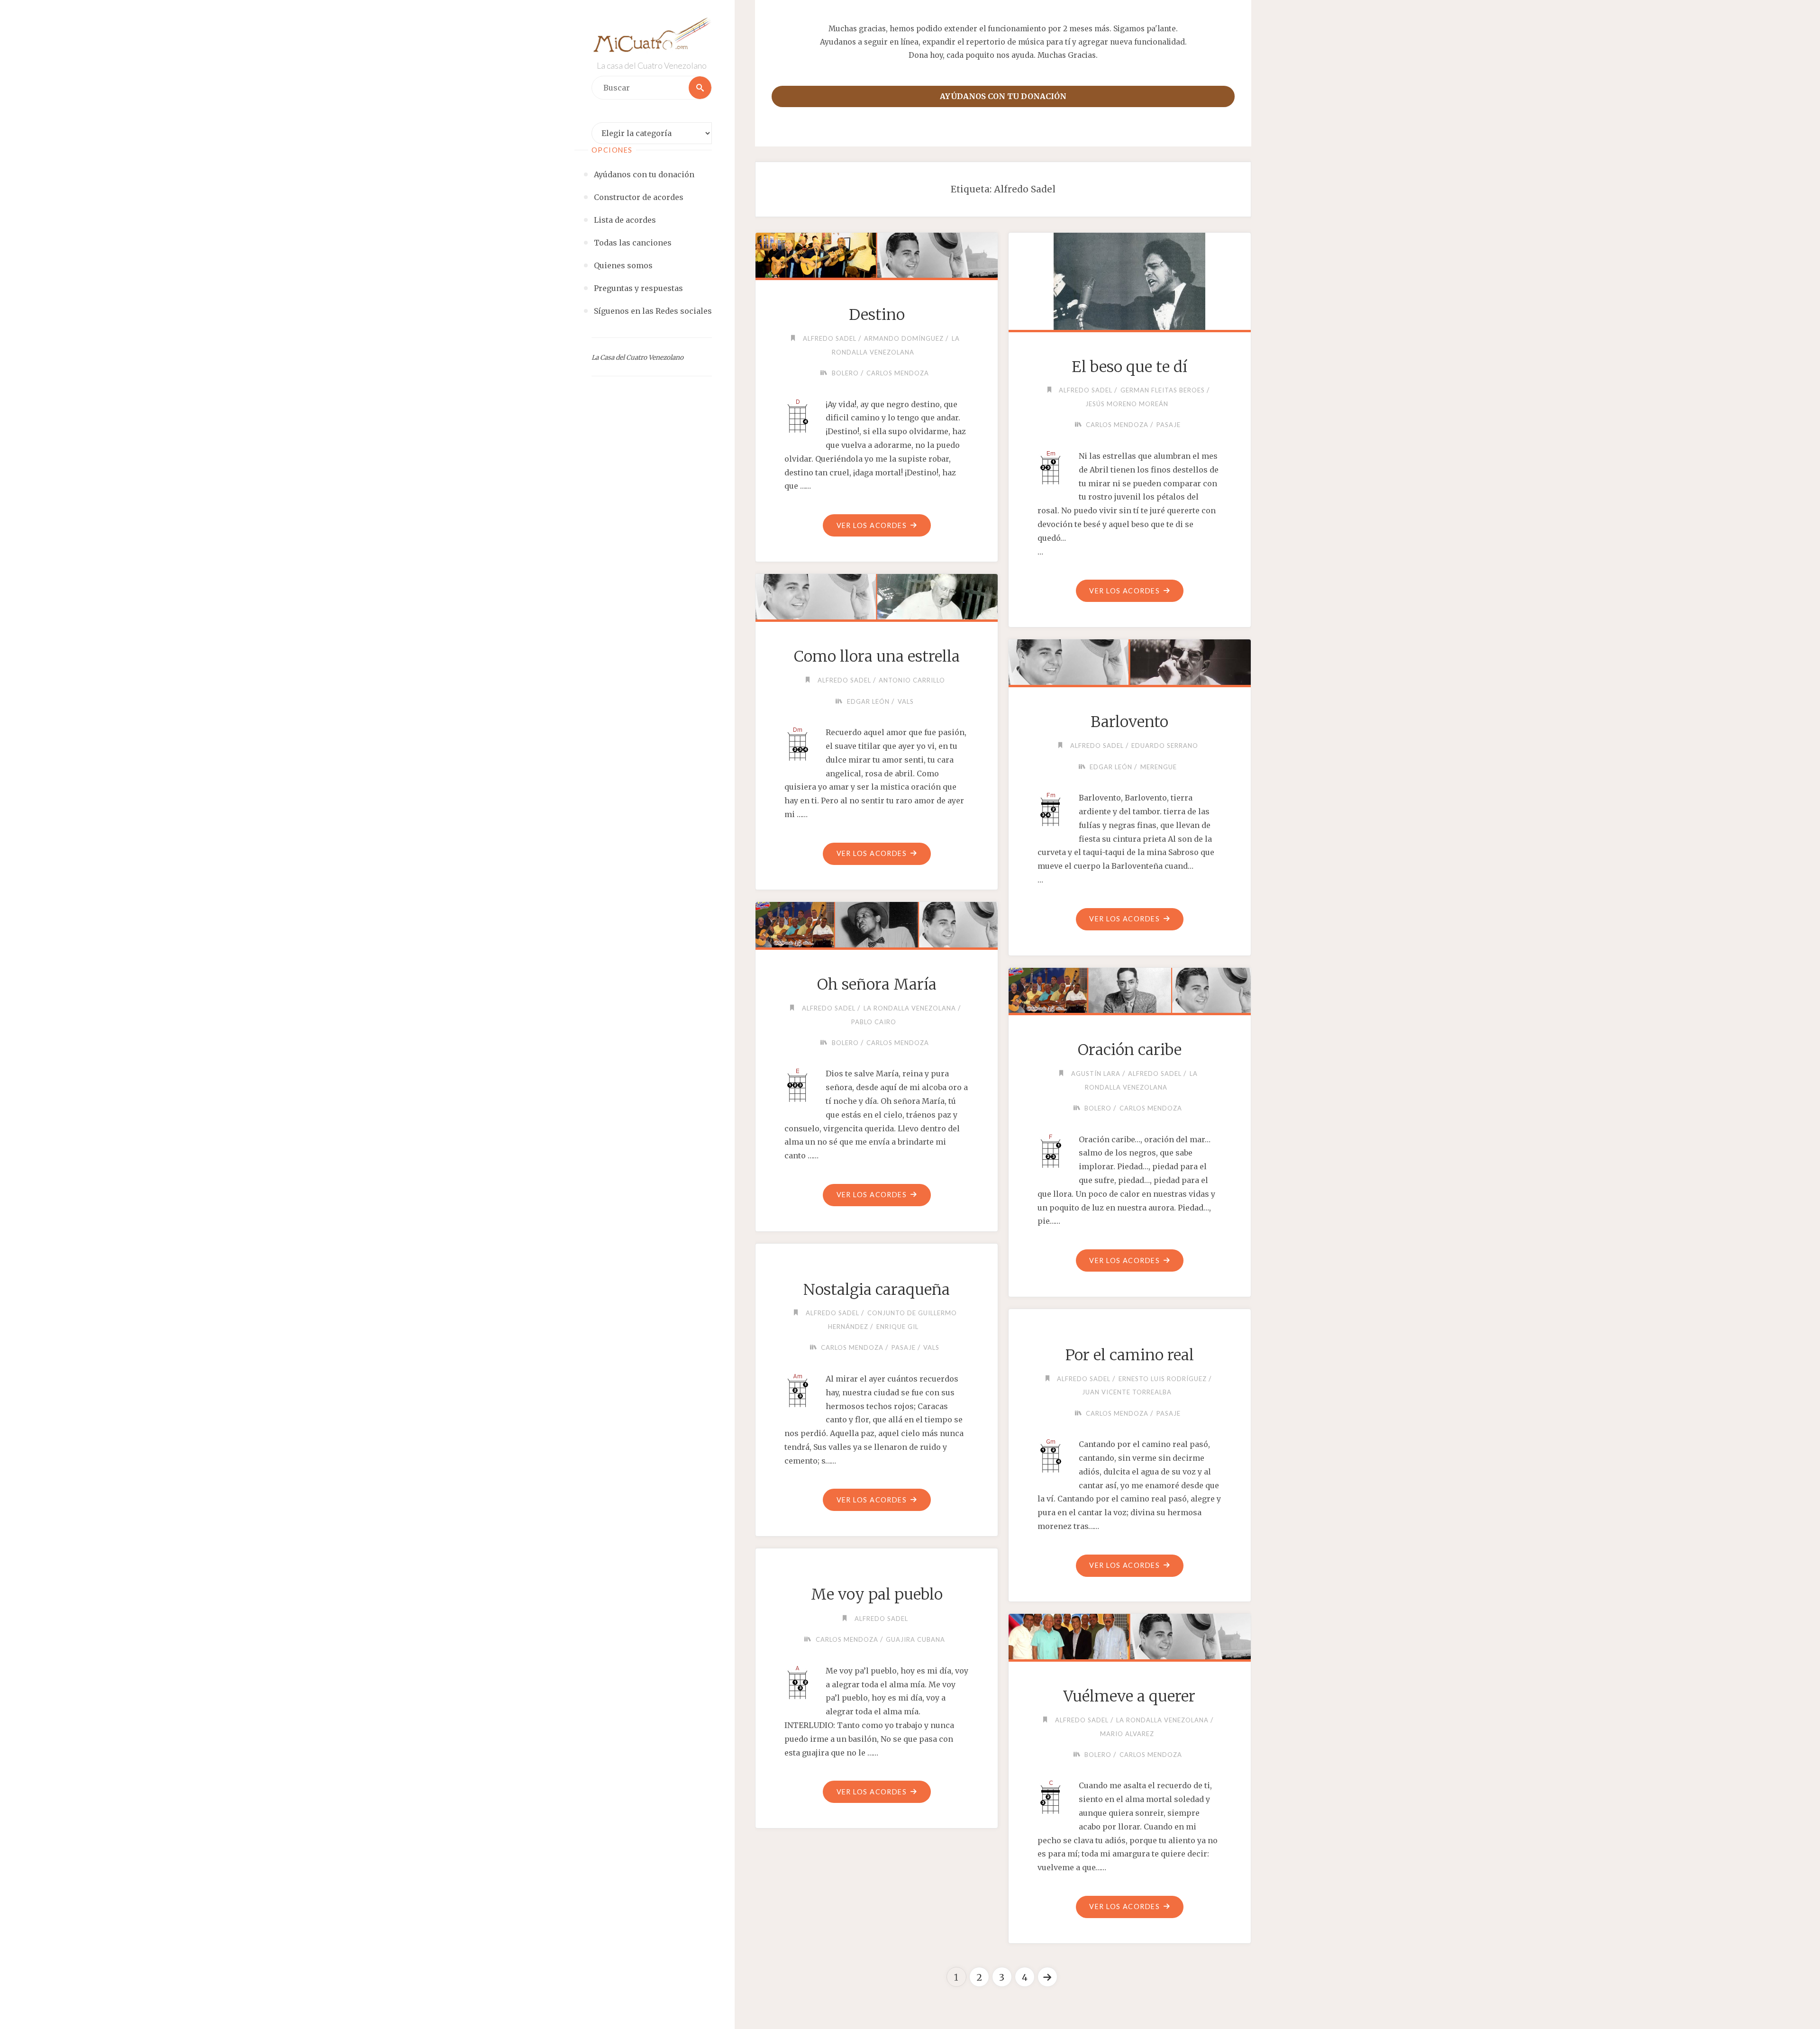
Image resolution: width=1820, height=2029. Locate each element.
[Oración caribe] (1129, 989)
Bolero (845, 373)
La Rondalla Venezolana (910, 1008)
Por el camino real (1130, 1355)
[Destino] (876, 254)
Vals (906, 701)
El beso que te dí (1129, 367)
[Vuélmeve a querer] (1129, 1635)
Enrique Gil (897, 1327)
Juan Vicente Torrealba (1127, 1392)
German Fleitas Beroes (1163, 390)
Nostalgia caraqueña (877, 1290)
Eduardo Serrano (1165, 746)
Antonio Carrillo (912, 680)
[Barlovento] (1129, 660)
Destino (877, 315)
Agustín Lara (1096, 1074)
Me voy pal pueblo (877, 1594)
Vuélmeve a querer (1129, 1696)
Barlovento (1129, 722)
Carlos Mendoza (898, 373)
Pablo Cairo (874, 1022)
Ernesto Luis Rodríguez (1163, 1379)
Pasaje (1169, 425)
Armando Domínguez (904, 338)
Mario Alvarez (1127, 1734)
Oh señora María (877, 984)
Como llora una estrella (877, 656)
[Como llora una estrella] (876, 595)
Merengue (1159, 767)
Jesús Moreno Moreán (1127, 404)
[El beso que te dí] (1129, 279)
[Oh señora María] (876, 923)
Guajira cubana (915, 1639)
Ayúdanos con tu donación (1003, 96)
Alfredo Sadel (830, 338)
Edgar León (868, 701)
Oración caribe (1130, 1050)
